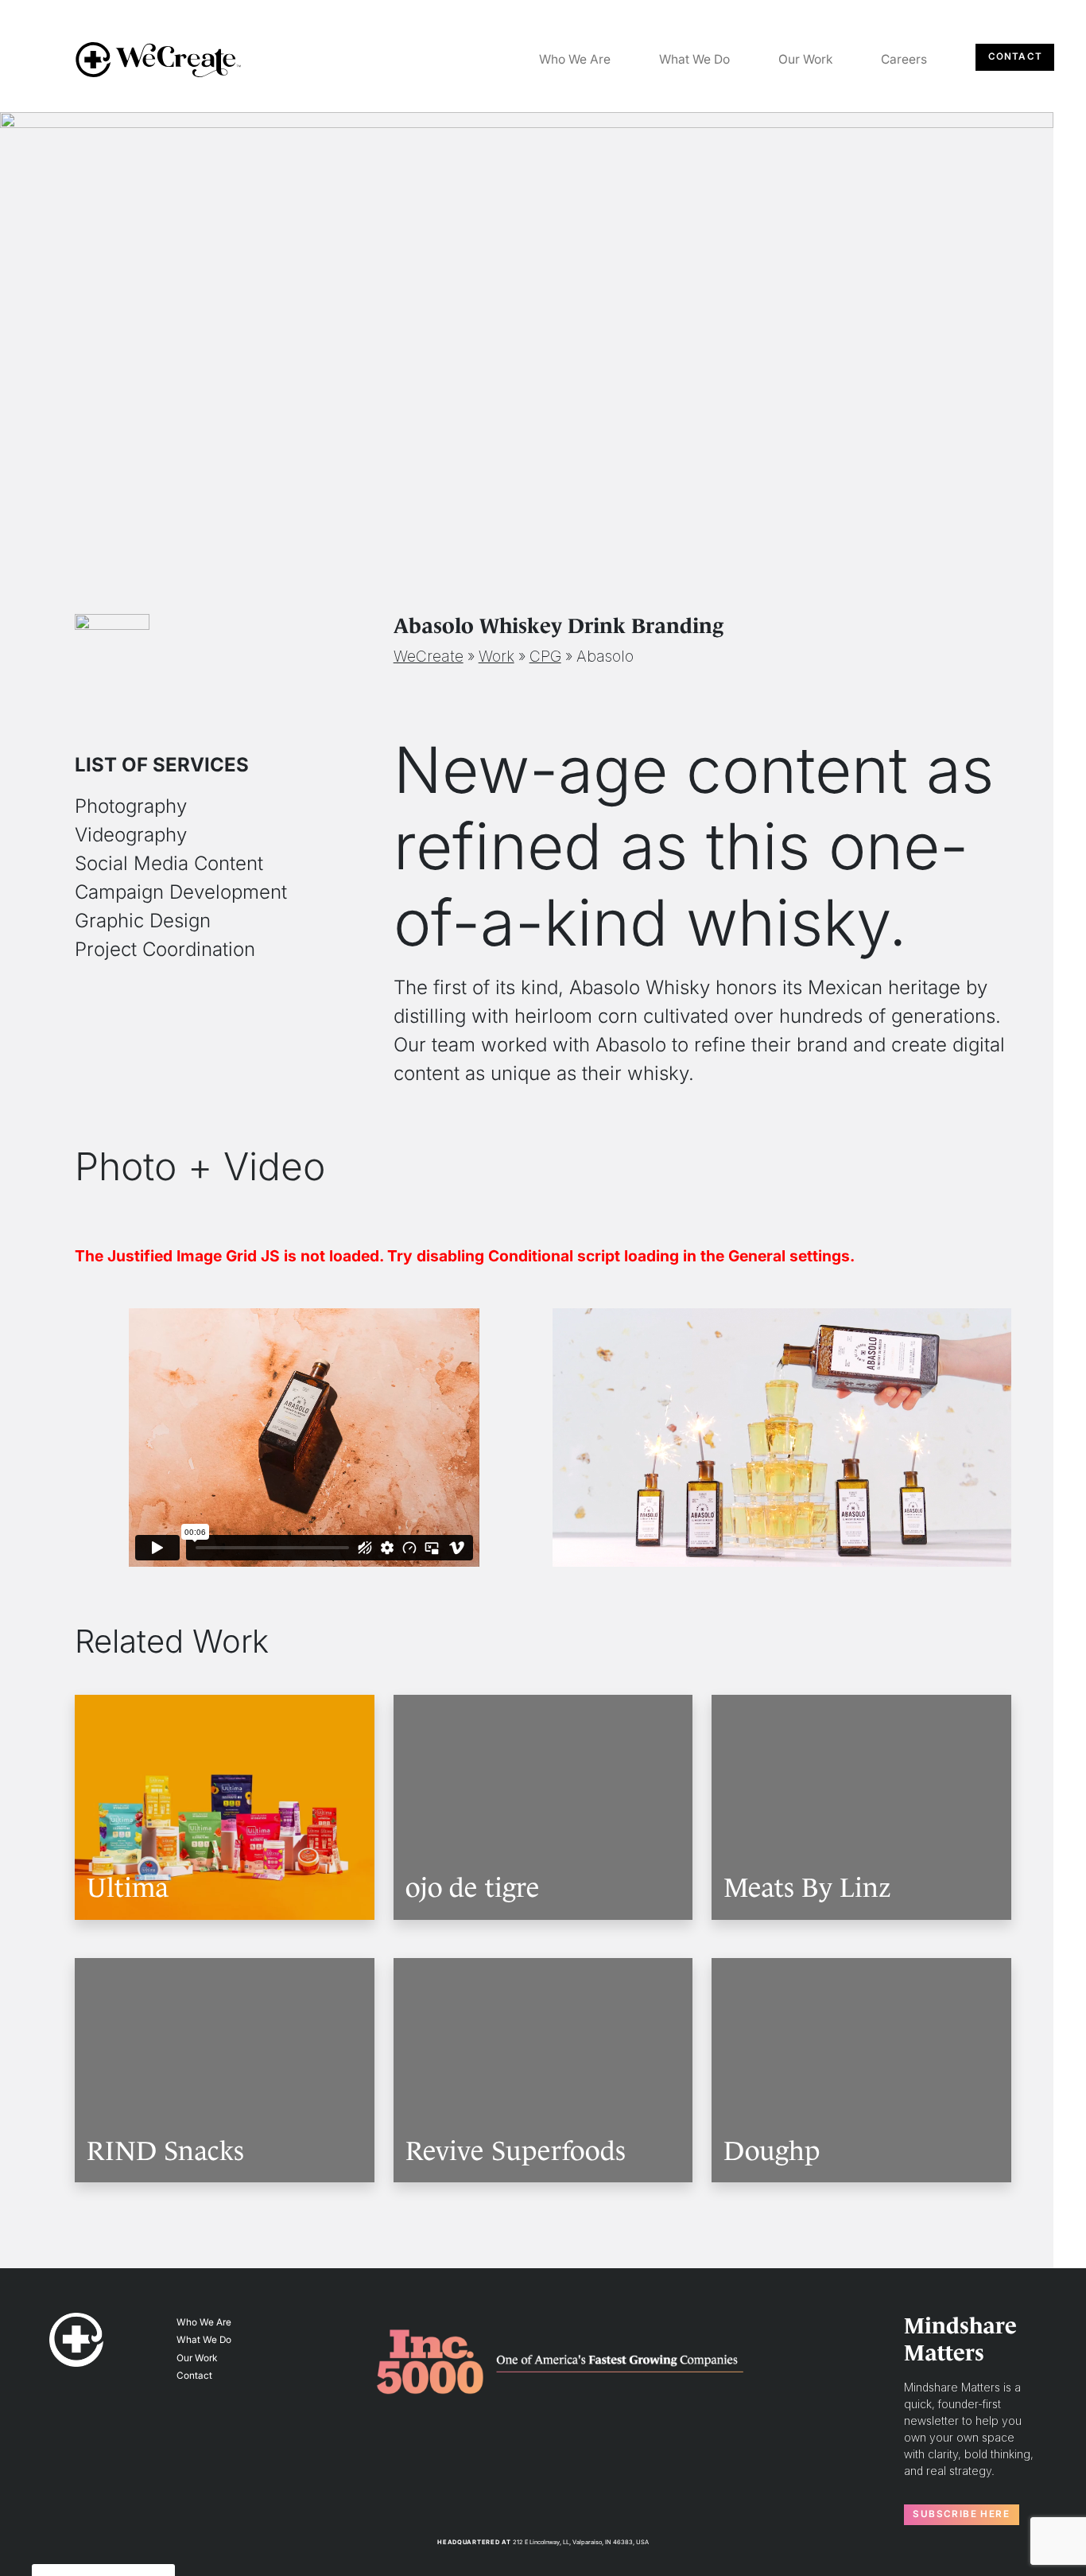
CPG (545, 656)
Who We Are (575, 59)
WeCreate (429, 656)
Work (496, 656)
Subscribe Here (961, 2514)
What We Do (694, 59)
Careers (904, 59)
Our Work (806, 59)
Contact (1015, 56)
